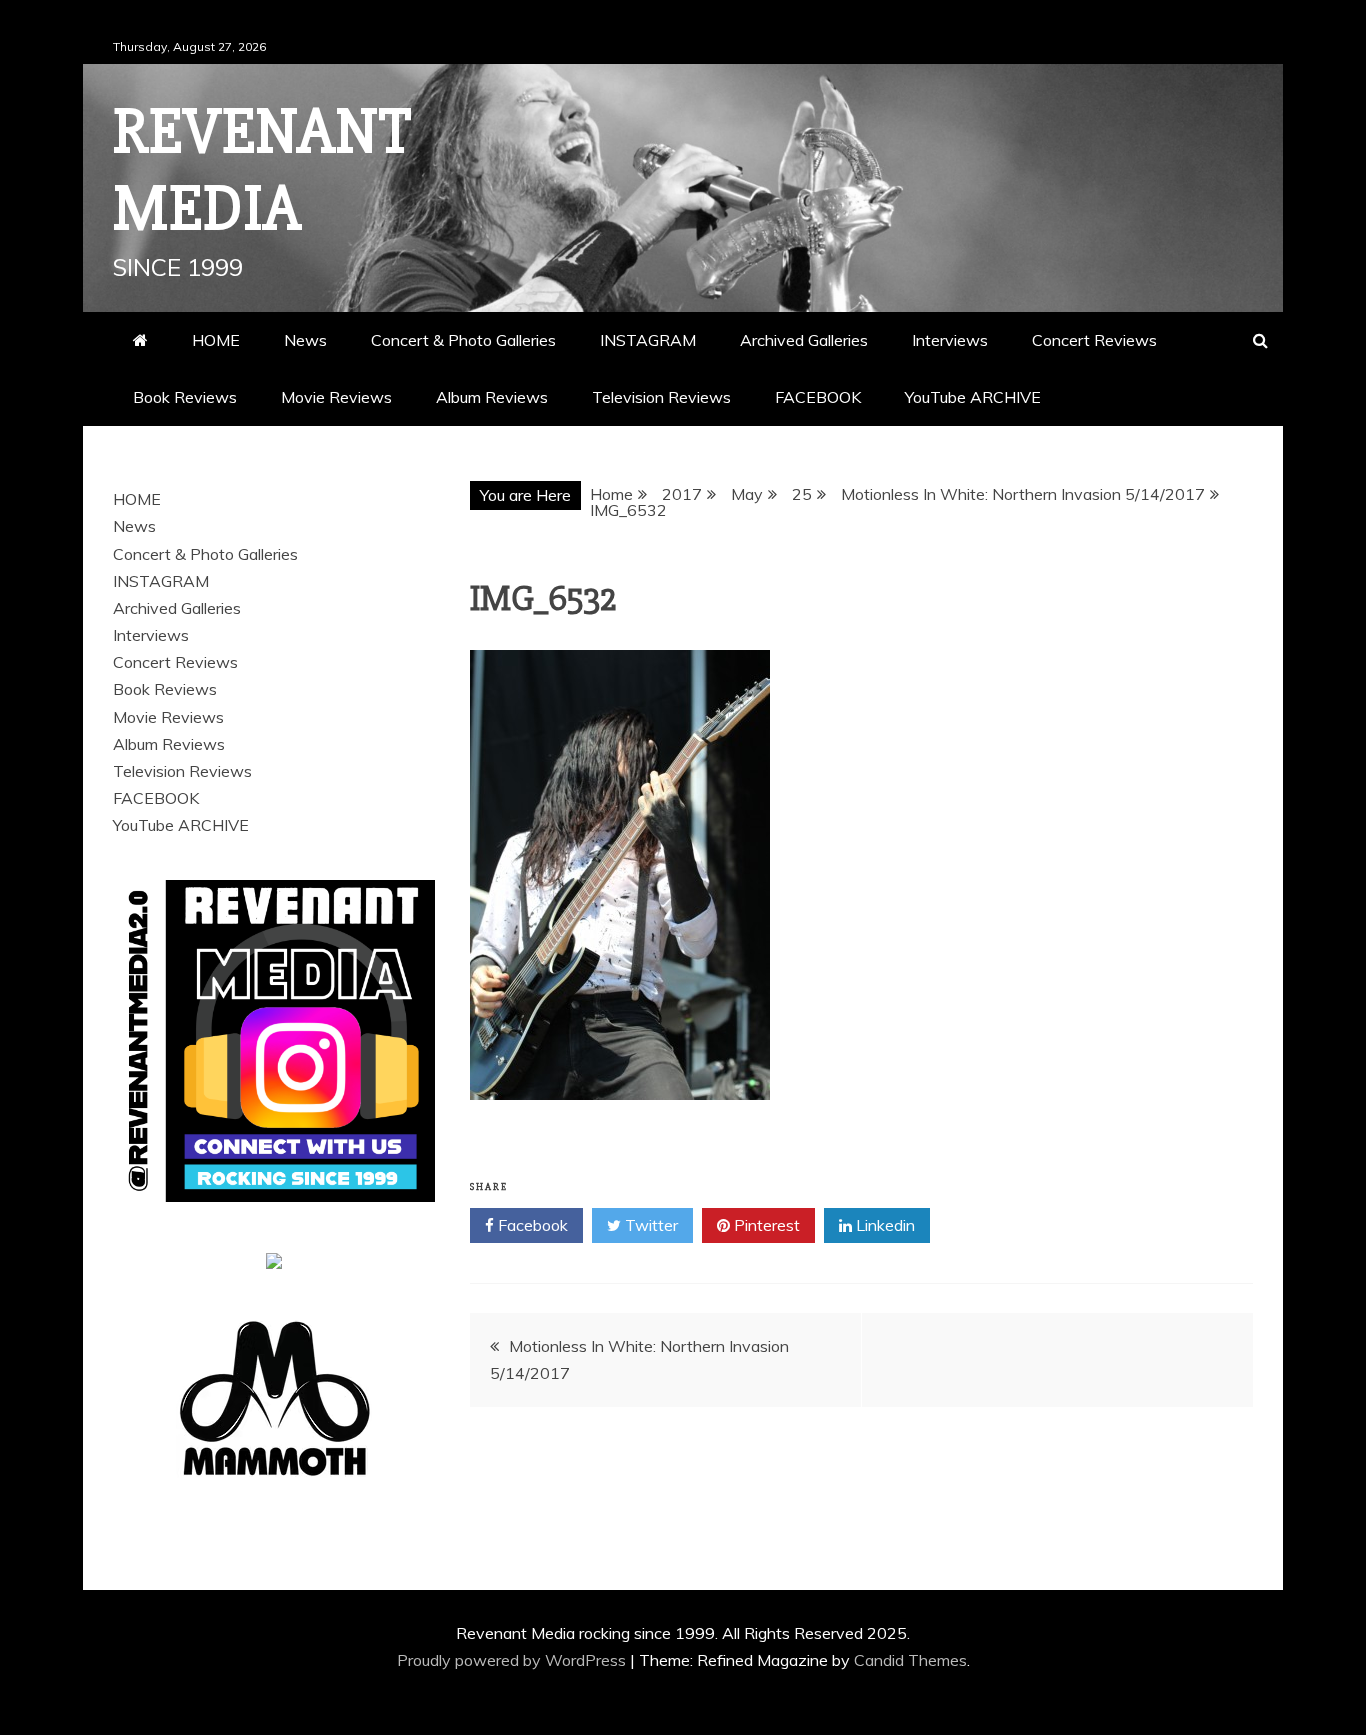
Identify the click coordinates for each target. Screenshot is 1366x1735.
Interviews (950, 340)
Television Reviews (661, 397)
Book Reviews (185, 397)
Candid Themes (910, 1660)
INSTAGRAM (648, 340)
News (305, 340)
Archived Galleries (804, 340)
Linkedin (883, 1225)
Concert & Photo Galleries (463, 340)
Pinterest (765, 1225)
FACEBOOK (818, 397)
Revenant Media (262, 170)
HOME (216, 340)
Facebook (531, 1225)
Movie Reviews (336, 397)
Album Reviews (492, 397)
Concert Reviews (1094, 340)
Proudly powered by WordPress (513, 1660)
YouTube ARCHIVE (973, 397)
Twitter (649, 1225)
